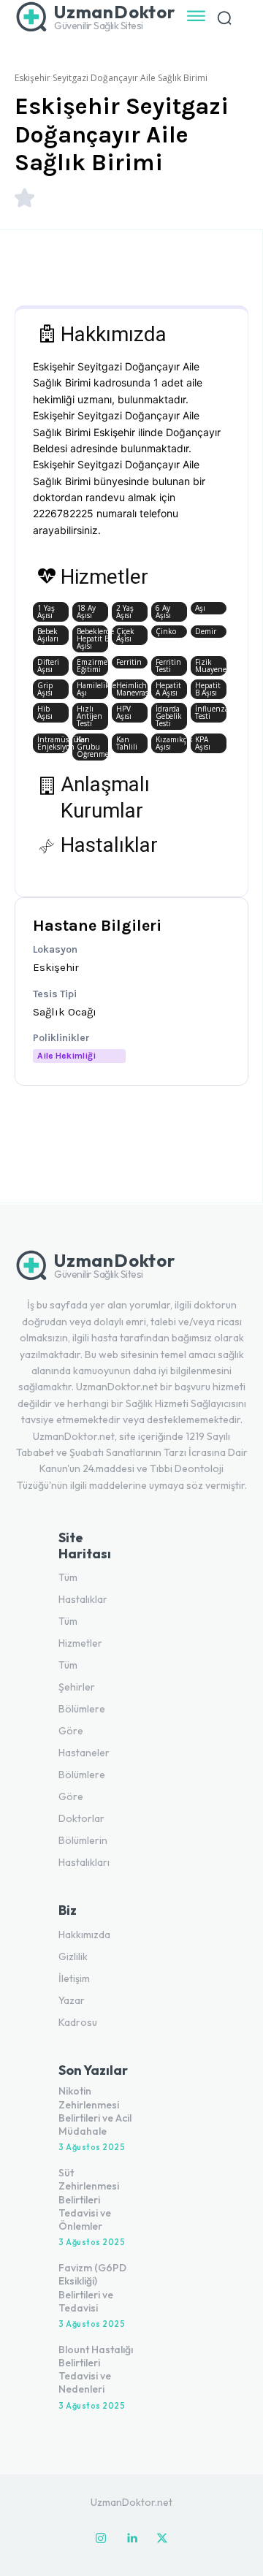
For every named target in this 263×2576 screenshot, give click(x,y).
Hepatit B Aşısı (208, 689)
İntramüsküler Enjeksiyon (53, 743)
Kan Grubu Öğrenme (92, 747)
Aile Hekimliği (66, 1056)
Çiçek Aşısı (125, 635)
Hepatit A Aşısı (168, 689)
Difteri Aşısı (48, 666)
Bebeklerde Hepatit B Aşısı (92, 639)
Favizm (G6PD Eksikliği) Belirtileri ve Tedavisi (92, 2288)
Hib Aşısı (45, 712)
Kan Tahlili (127, 743)
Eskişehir (56, 967)
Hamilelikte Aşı (92, 689)
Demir (206, 631)
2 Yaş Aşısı (125, 611)
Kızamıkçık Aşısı (171, 743)
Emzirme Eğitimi (92, 666)
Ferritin (129, 662)
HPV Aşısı (124, 712)
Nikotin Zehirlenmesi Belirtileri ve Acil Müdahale (95, 2111)
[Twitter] (162, 2539)
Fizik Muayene (211, 666)
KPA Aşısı (203, 743)
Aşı (200, 608)
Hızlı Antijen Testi (89, 716)
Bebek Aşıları (48, 635)
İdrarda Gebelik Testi (169, 716)
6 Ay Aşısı (163, 611)
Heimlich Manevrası (132, 689)
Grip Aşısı (45, 689)
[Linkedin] (131, 2539)
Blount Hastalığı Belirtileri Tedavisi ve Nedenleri (96, 2370)
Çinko (166, 631)
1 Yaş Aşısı (46, 611)
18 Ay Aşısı (86, 611)
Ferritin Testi (168, 666)
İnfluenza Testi (211, 712)
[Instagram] (101, 2539)
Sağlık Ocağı (65, 1012)
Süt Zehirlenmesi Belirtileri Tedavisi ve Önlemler (89, 2199)
